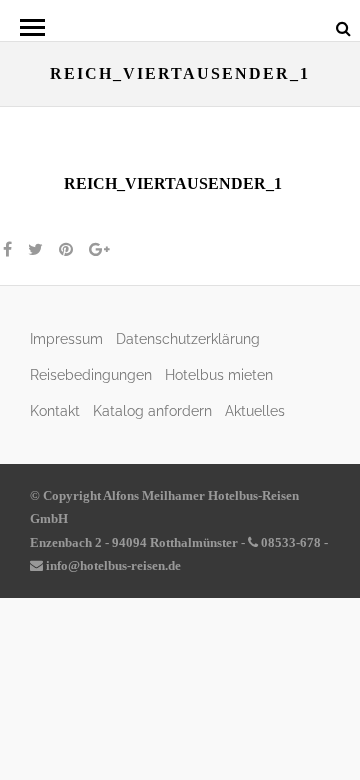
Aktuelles (255, 410)
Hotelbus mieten (219, 374)
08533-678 (289, 542)
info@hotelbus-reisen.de (112, 565)
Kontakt (55, 410)
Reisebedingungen (91, 374)
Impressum (66, 338)
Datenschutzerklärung (188, 338)
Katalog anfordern (152, 410)
